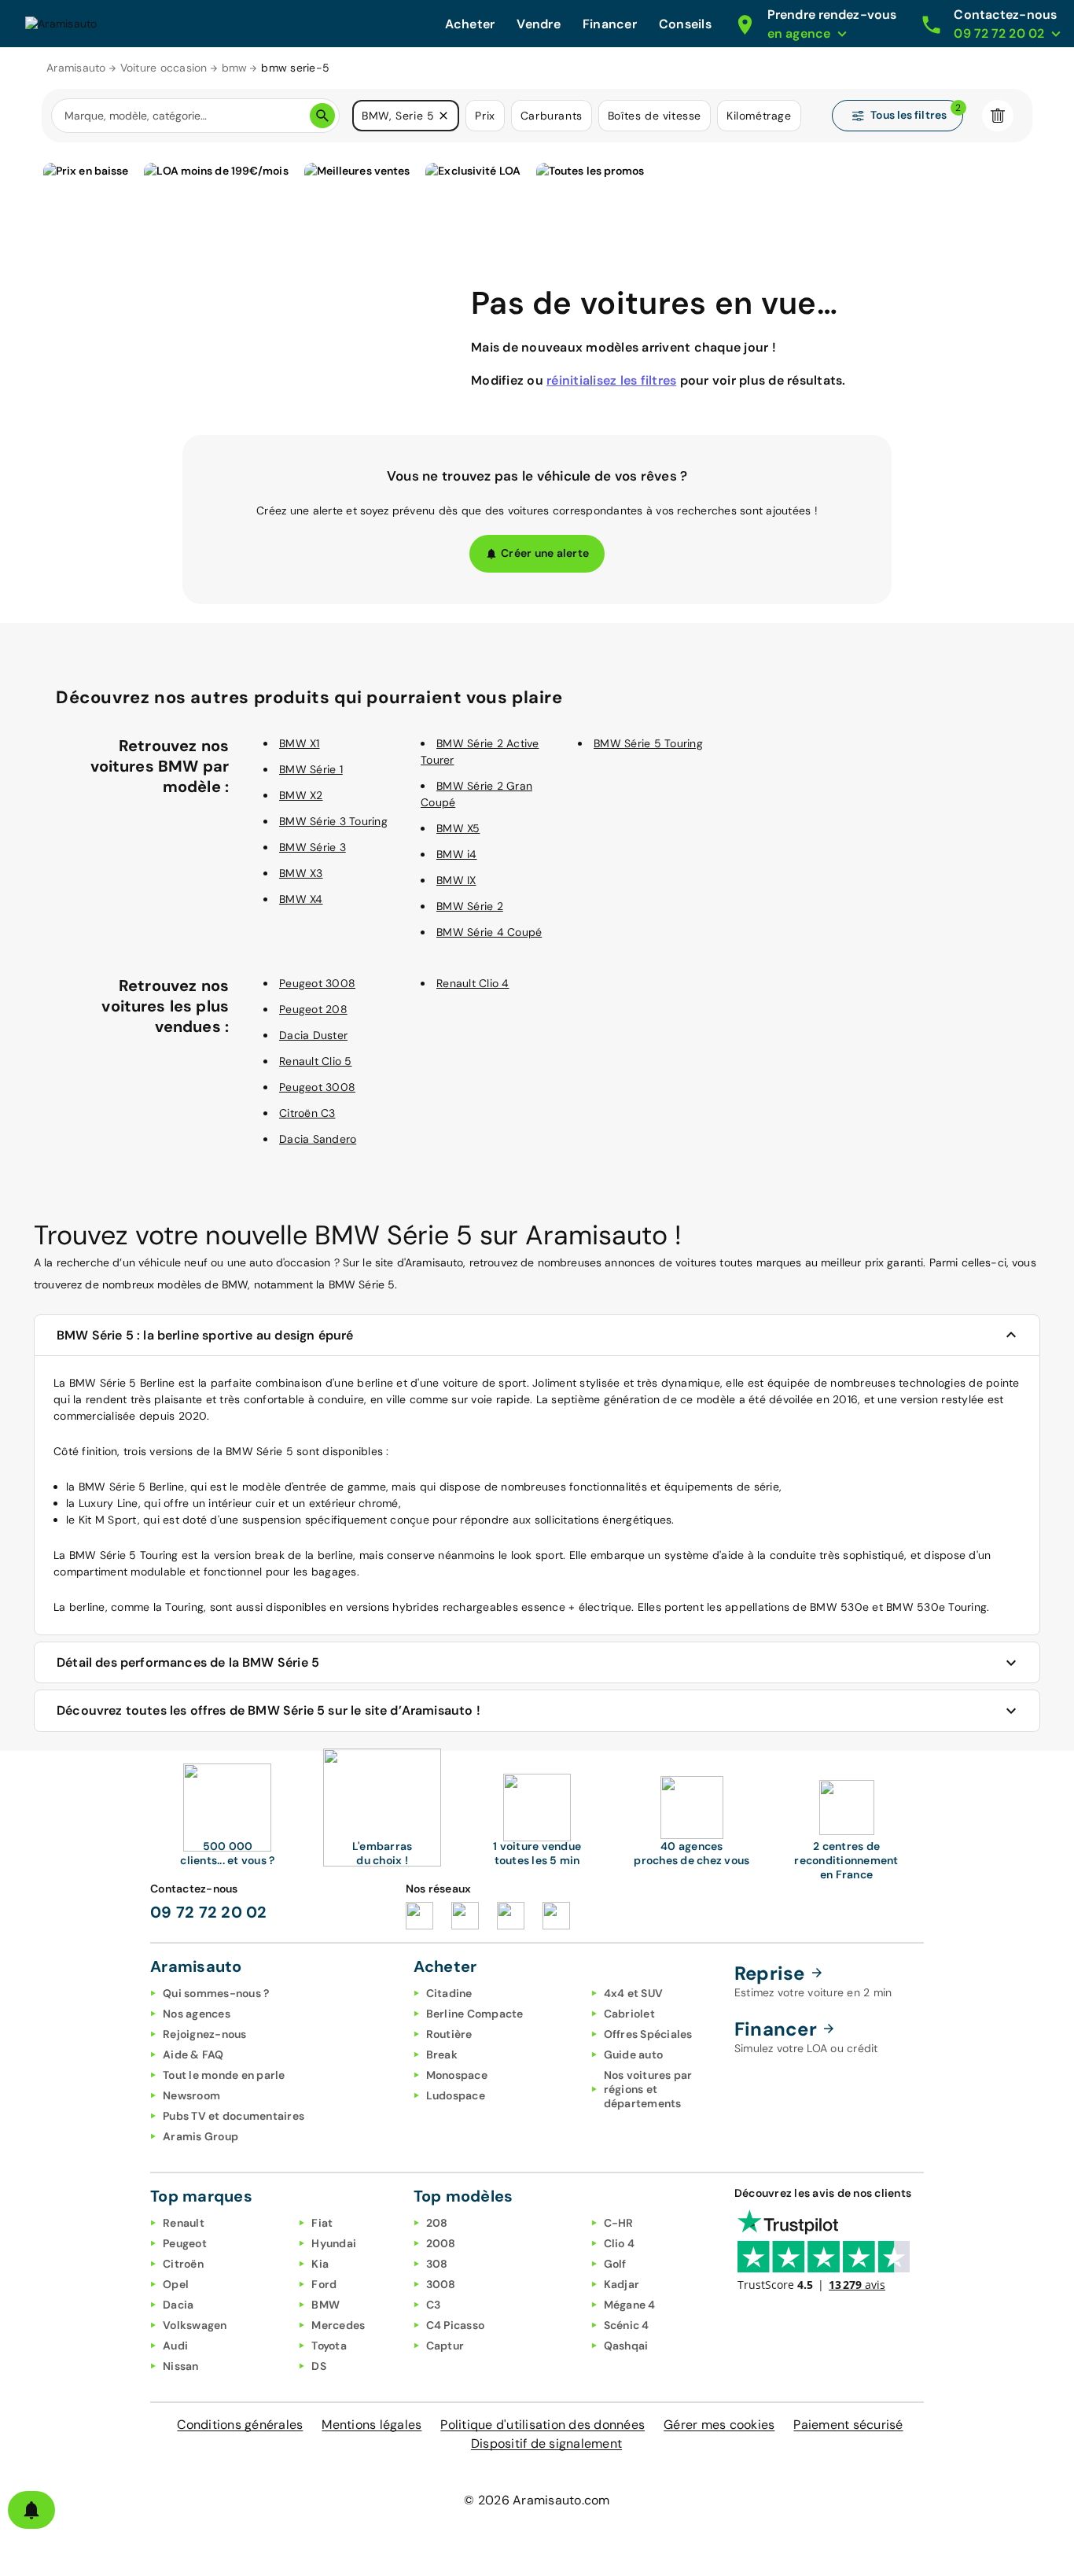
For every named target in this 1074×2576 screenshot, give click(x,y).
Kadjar (622, 2284)
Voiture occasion (164, 68)
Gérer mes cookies (719, 2425)
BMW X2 (301, 795)
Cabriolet (629, 2014)
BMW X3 (301, 873)
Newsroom (191, 2095)
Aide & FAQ (193, 2055)
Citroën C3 (307, 1113)
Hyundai (334, 2243)
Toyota (329, 2346)
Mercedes (338, 2325)
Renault (184, 2223)
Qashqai (626, 2346)
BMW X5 (458, 828)
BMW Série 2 (470, 906)
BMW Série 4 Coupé (489, 932)
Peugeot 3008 (317, 983)
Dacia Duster (313, 1035)
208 (437, 2223)
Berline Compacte (475, 2014)
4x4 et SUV (634, 1993)
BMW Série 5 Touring (648, 743)
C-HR (619, 2223)
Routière (449, 2034)
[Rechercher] (322, 116)
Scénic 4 (627, 2325)
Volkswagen (195, 2325)
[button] (443, 116)
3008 (441, 2284)
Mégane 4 (630, 2305)
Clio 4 (620, 2243)
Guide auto (634, 2055)
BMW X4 (301, 899)
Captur (445, 2346)
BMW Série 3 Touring (333, 821)
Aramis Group (200, 2136)
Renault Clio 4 (473, 983)
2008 (441, 2243)
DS (319, 2366)
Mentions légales (371, 2425)
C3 (434, 2305)
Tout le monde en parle (224, 2075)
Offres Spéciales (648, 2034)
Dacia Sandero (318, 1139)
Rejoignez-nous (205, 2034)
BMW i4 (457, 854)
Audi (175, 2346)
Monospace (457, 2075)
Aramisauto (76, 68)
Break (442, 2055)
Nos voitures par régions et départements (648, 2089)
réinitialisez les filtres (611, 380)
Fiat (322, 2223)
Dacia (178, 2305)
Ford (324, 2284)
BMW (326, 2305)
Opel (176, 2284)
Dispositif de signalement (546, 2443)
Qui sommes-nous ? (216, 1993)
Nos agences (197, 2014)
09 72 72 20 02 (209, 1912)
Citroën (183, 2264)
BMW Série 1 (311, 769)
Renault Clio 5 (316, 1061)
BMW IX (456, 880)
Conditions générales (240, 2425)
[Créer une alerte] (31, 2510)
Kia (320, 2264)
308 (437, 2264)
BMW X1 (300, 743)
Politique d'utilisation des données (543, 2425)
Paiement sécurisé (848, 2425)
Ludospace (456, 2095)
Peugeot (185, 2243)
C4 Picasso (456, 2325)
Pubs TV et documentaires (234, 2116)
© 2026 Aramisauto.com (537, 2500)
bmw (235, 68)
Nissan (181, 2366)
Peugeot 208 (313, 1009)
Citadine (449, 1993)
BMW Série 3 (313, 847)
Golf (615, 2264)
